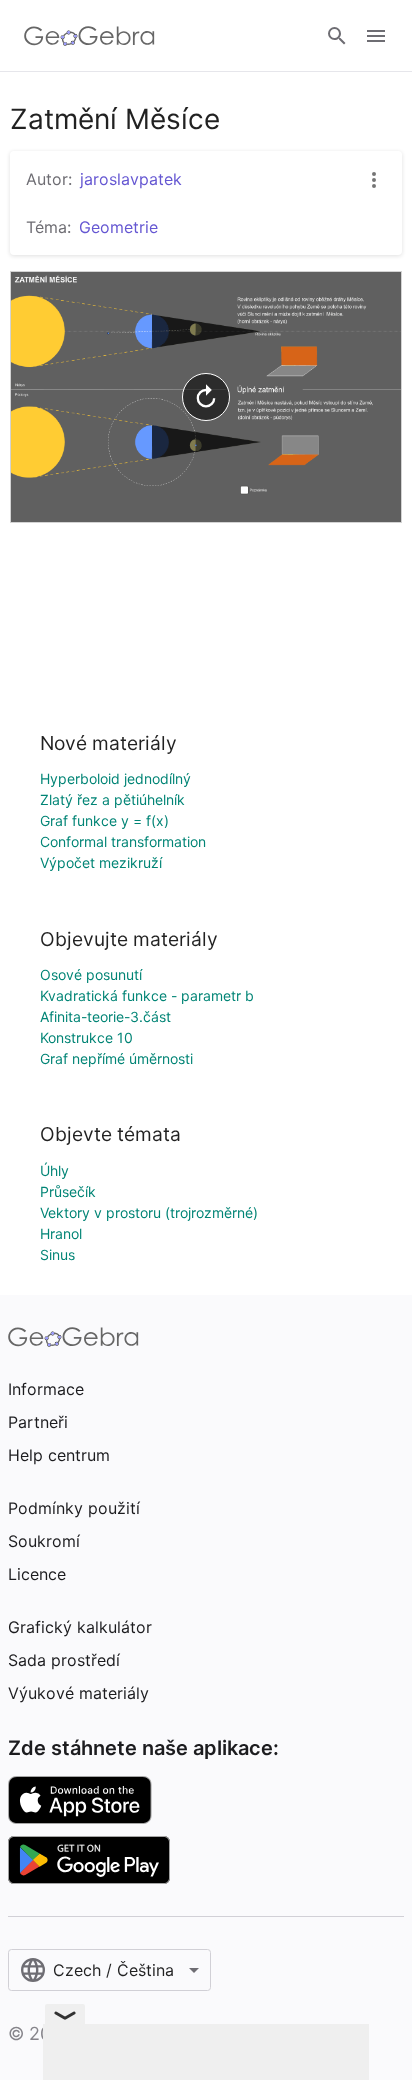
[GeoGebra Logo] (89, 36)
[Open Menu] (376, 36)
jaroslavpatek (131, 179)
